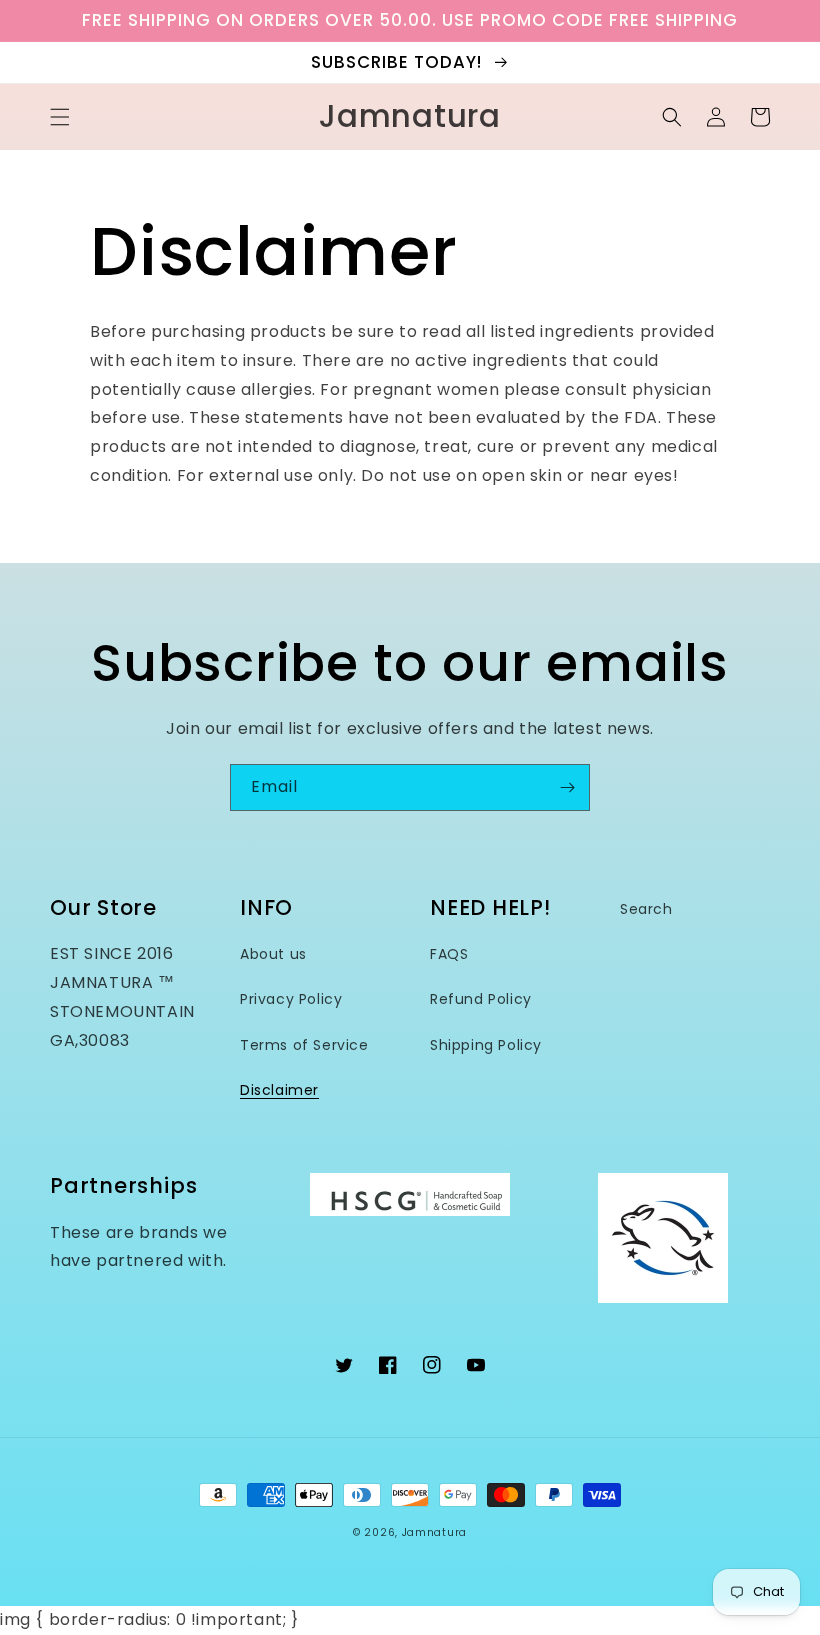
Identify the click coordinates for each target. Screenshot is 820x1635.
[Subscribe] (567, 787)
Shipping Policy (486, 1045)
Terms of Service (304, 1045)
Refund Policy (481, 999)
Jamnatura (434, 1532)
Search (646, 909)
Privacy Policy (291, 999)
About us (273, 954)
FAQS (449, 954)
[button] (60, 117)
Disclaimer (279, 1090)
